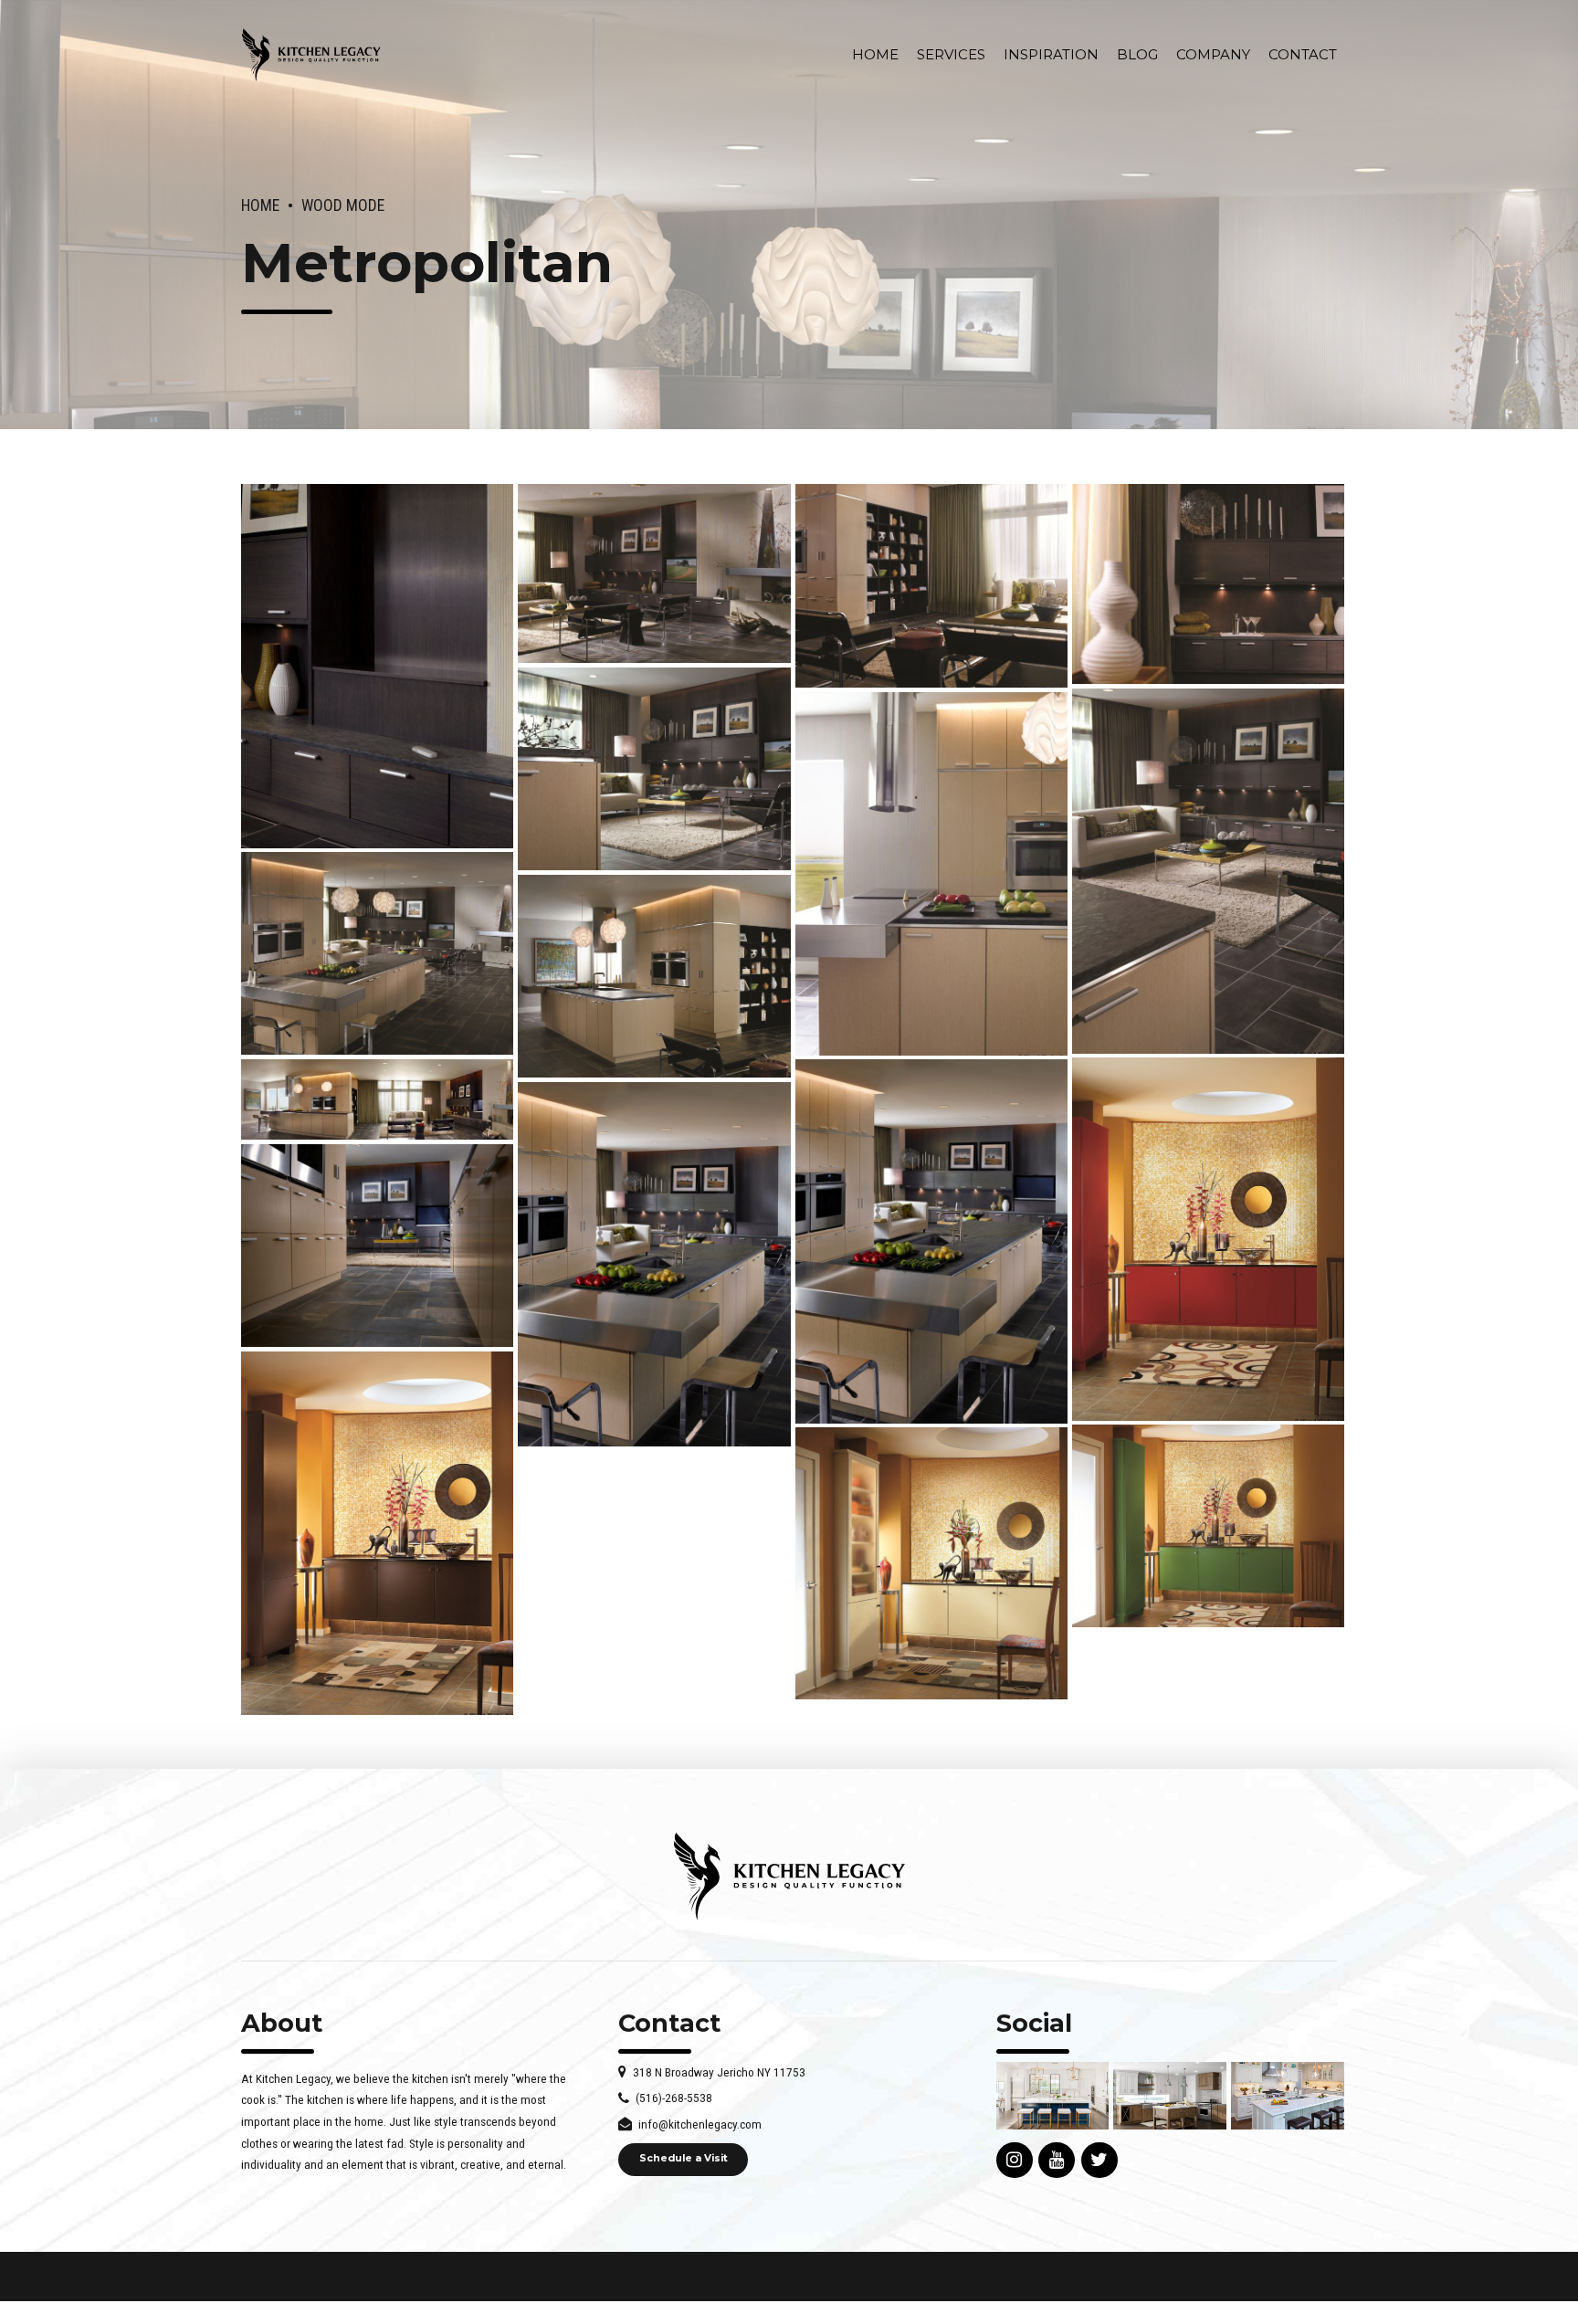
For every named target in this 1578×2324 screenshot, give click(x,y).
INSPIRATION (1051, 54)
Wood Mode (343, 205)
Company (1213, 54)
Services (951, 54)
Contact (1303, 54)
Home (875, 54)
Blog (1137, 54)
